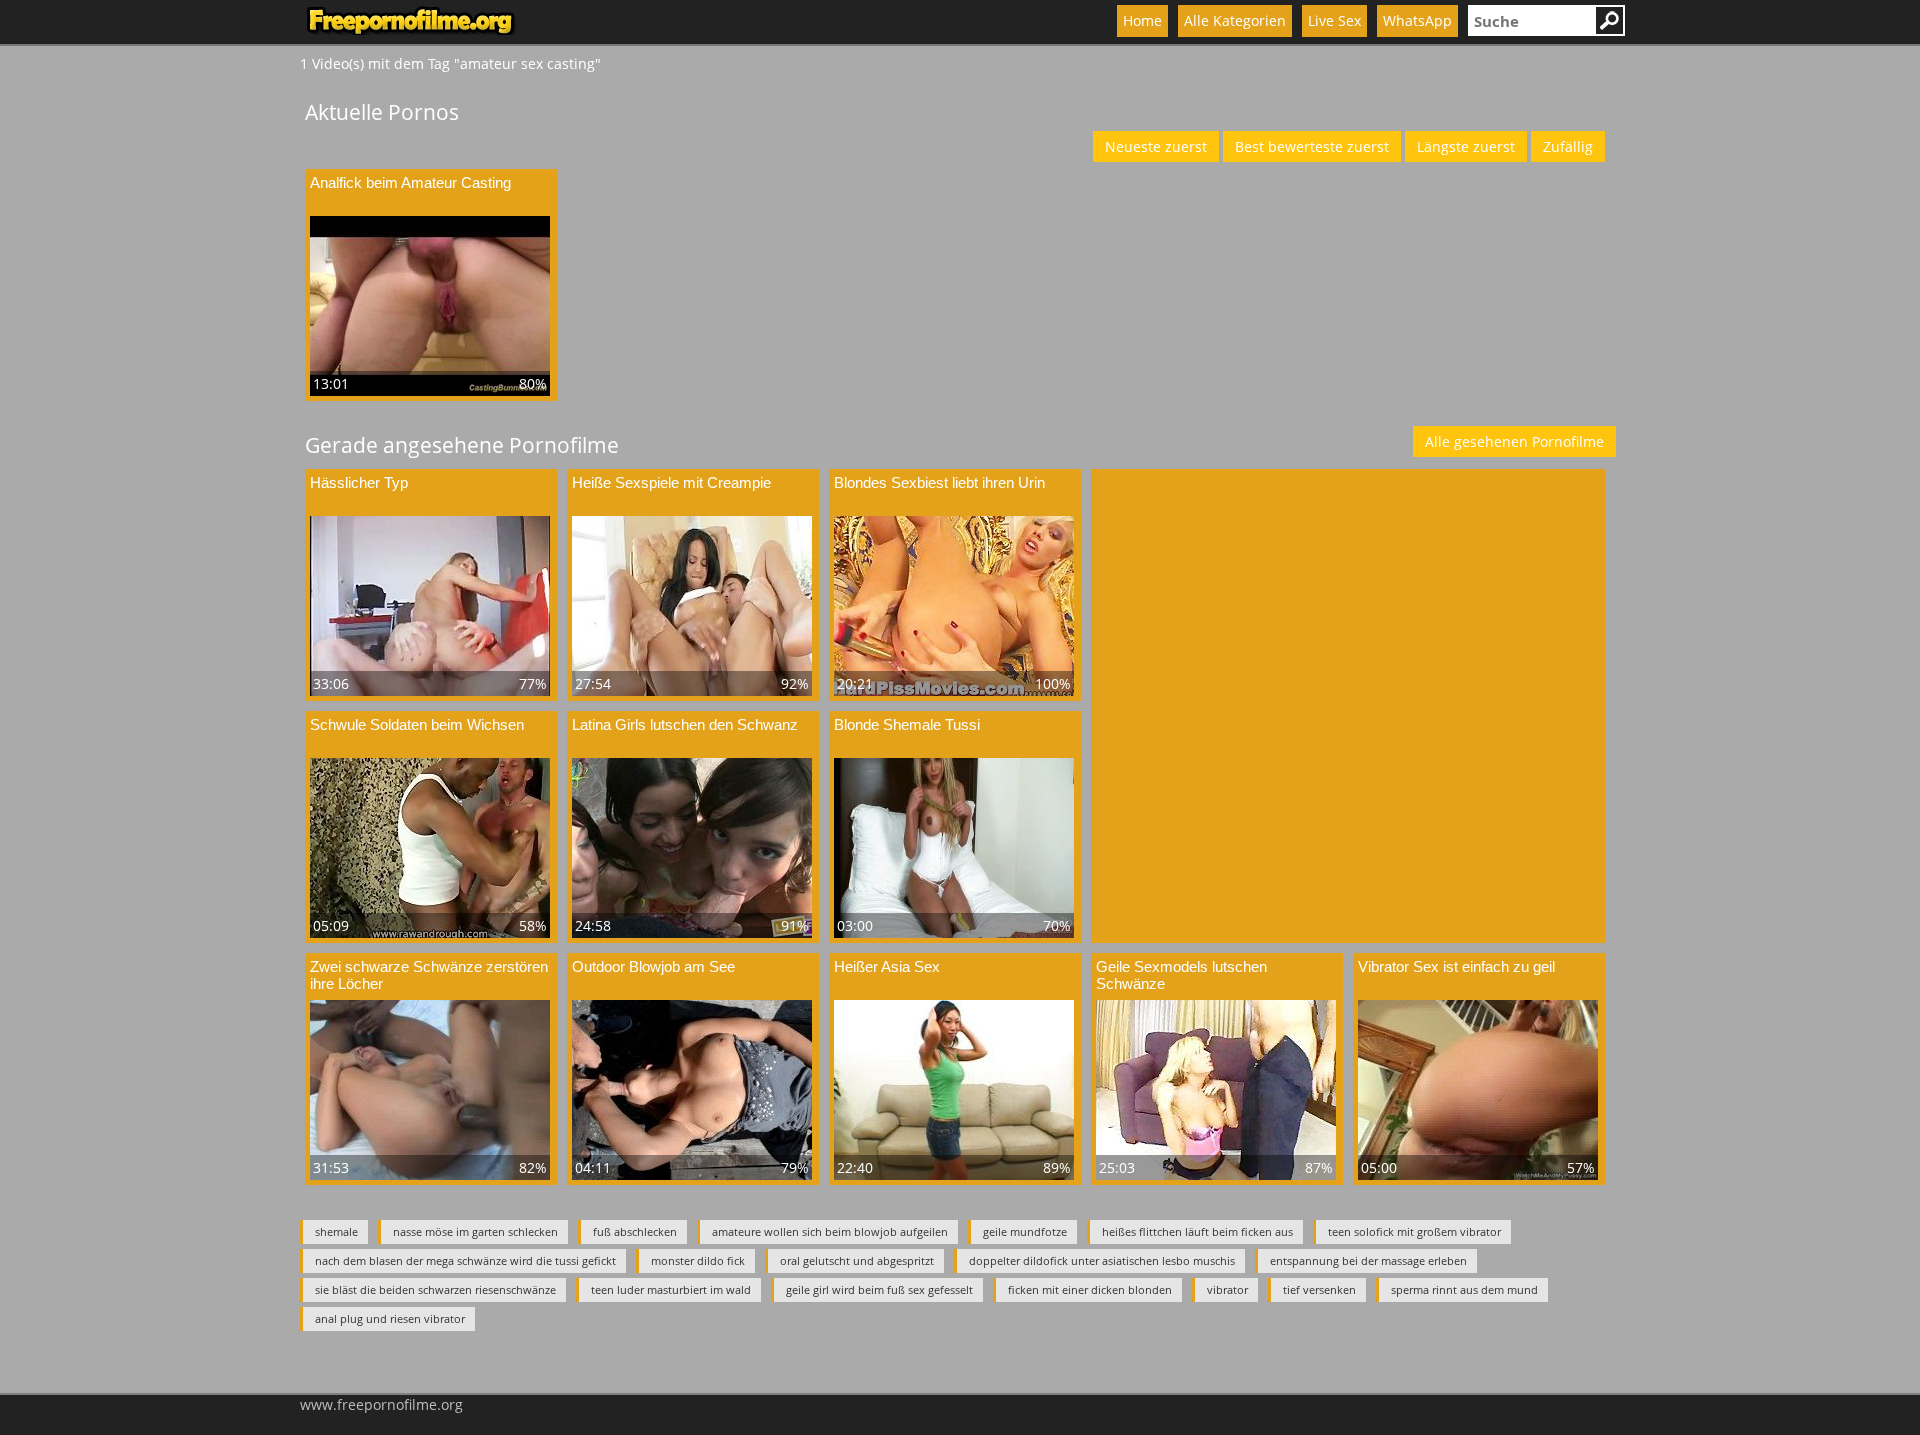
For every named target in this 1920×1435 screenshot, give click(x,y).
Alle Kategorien (1235, 20)
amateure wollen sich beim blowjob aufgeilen (830, 1231)
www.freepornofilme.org (381, 1404)
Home (1142, 20)
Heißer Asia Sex (887, 966)
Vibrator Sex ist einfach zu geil (1456, 966)
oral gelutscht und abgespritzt (857, 1260)
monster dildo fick (698, 1260)
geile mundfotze (1025, 1231)
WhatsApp (1417, 20)
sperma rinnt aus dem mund (1464, 1289)
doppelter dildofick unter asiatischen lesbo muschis (1102, 1260)
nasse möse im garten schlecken (475, 1231)
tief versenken (1319, 1289)
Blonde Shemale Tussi (907, 724)
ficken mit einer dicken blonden (1090, 1289)
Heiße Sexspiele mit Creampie (671, 482)
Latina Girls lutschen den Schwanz (685, 724)
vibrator (1227, 1289)
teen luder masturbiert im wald (671, 1289)
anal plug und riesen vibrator (390, 1318)
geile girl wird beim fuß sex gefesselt (879, 1289)
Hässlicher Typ (359, 482)
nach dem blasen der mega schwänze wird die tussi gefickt (465, 1260)
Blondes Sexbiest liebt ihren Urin (939, 482)
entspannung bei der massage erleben (1368, 1260)
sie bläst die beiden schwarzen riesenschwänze (435, 1289)
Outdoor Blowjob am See (653, 966)
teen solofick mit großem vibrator (1414, 1231)
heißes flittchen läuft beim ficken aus (1197, 1231)
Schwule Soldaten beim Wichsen (417, 724)
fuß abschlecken (635, 1231)
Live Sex (1334, 20)
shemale (336, 1231)
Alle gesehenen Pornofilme (1514, 441)
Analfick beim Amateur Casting (410, 182)
